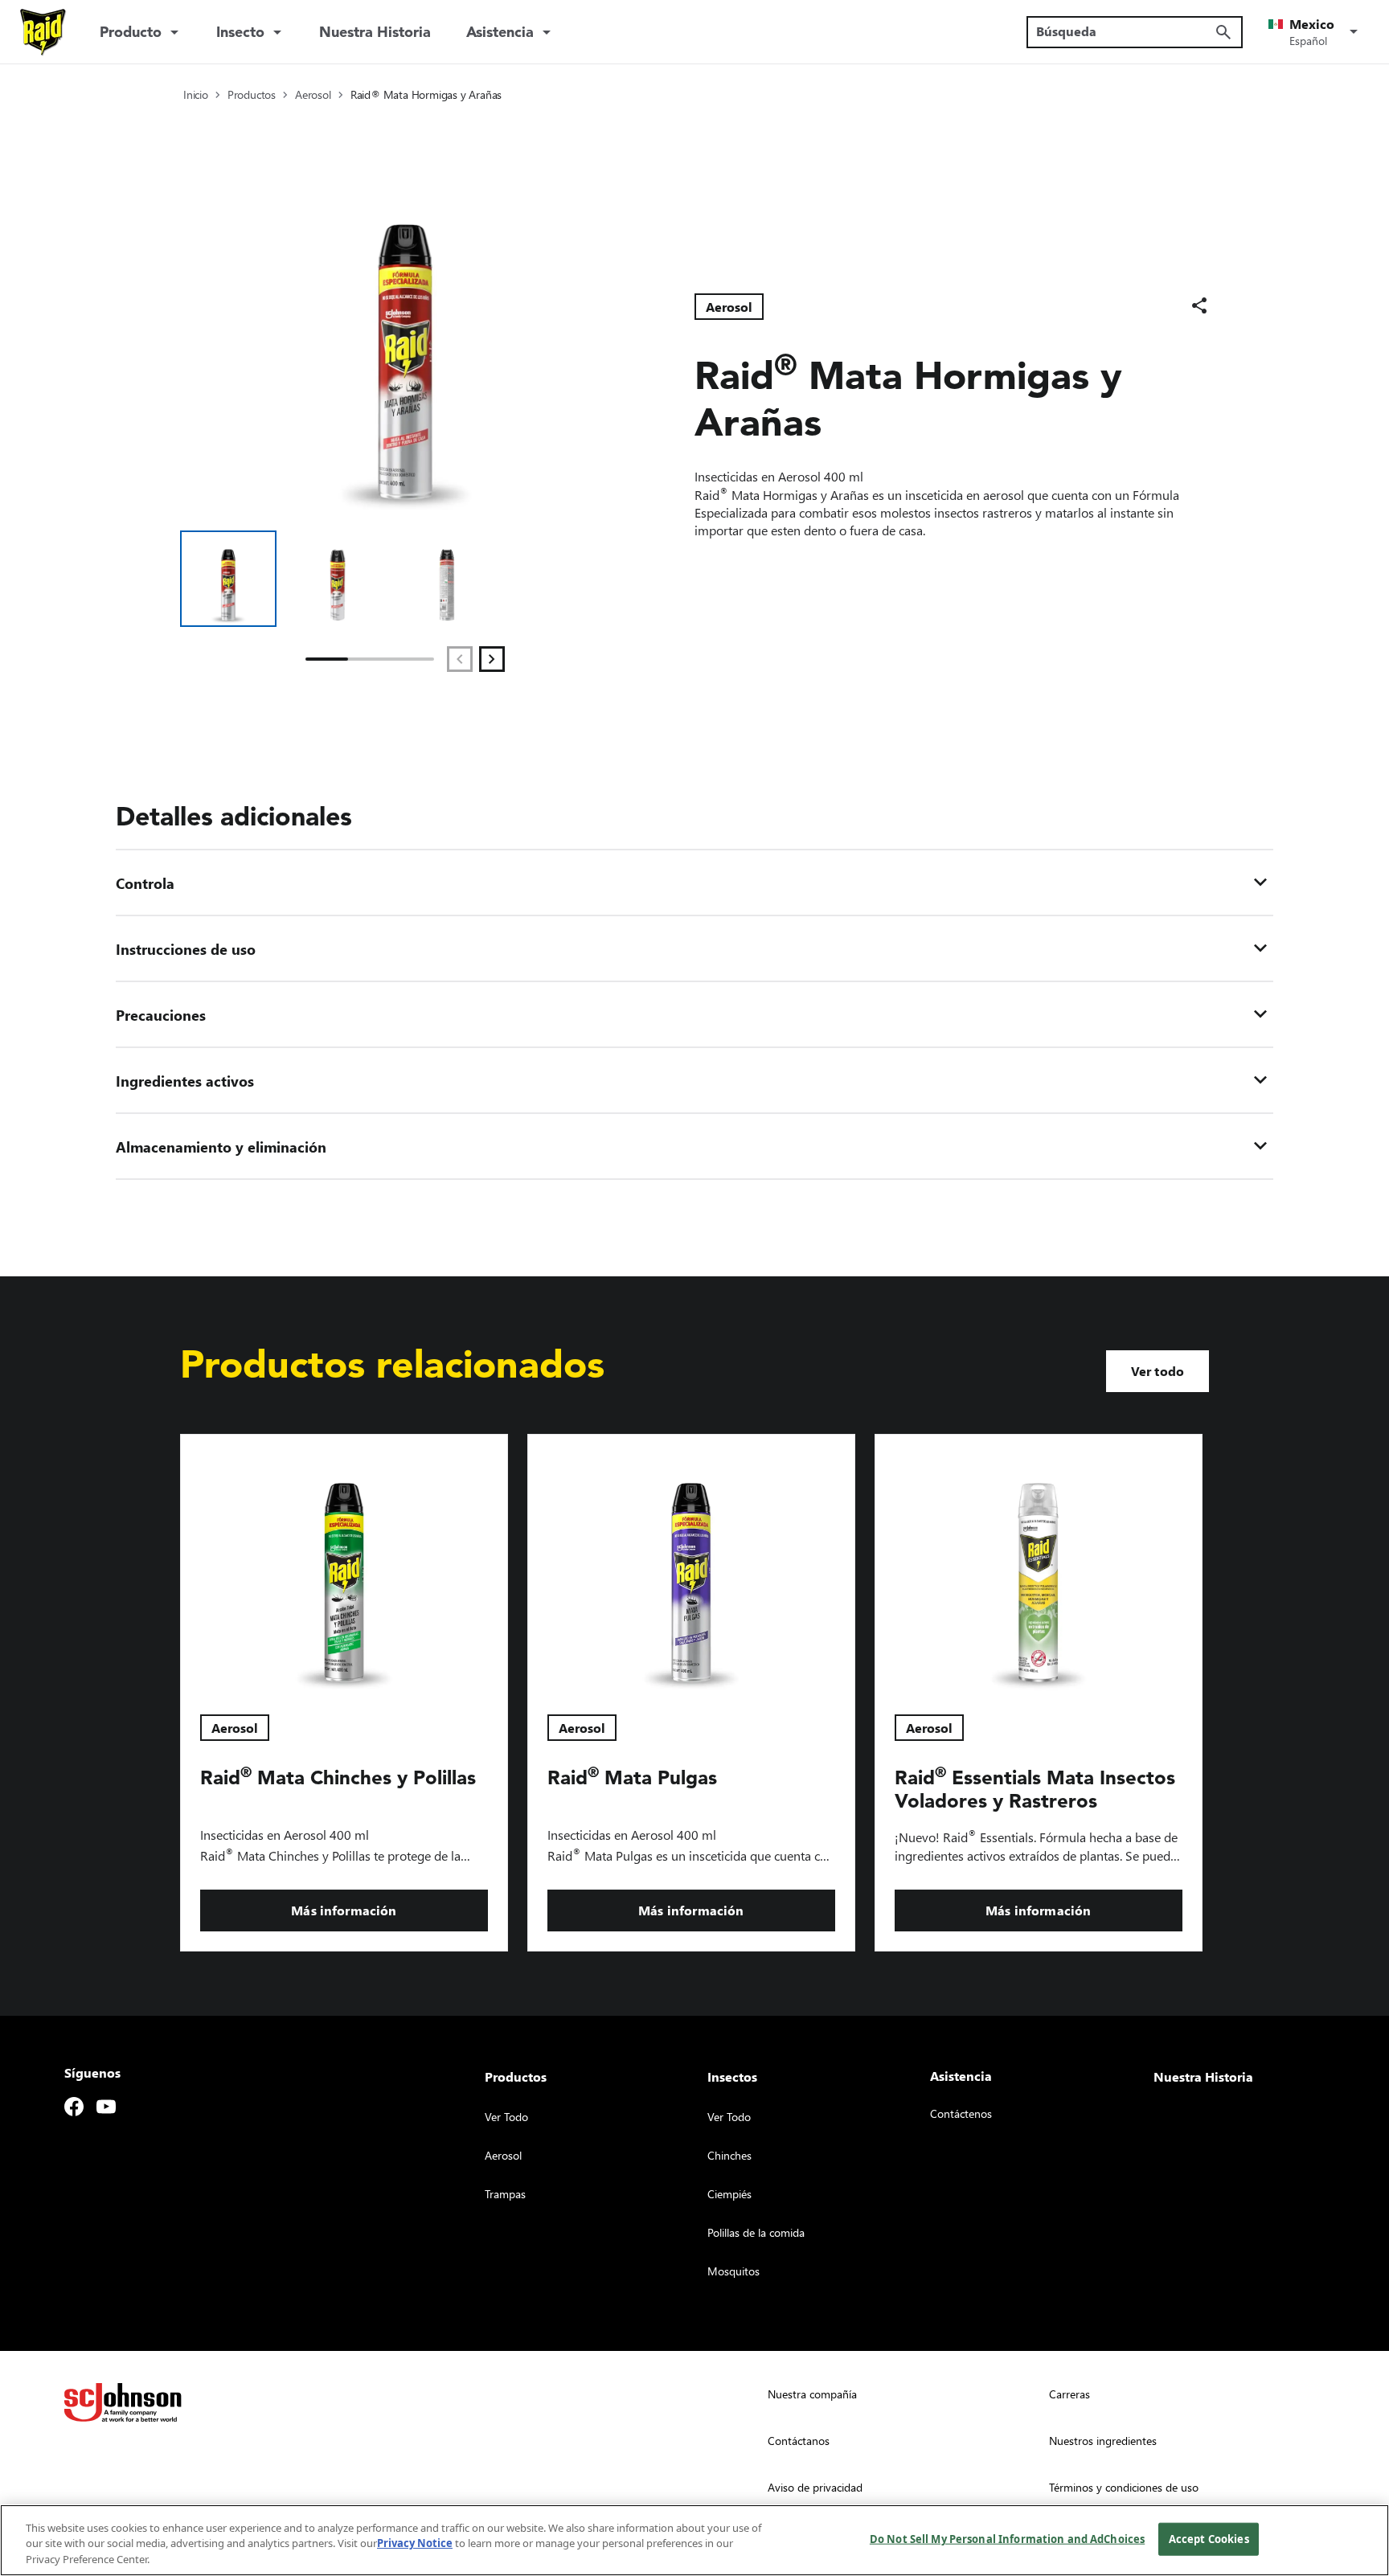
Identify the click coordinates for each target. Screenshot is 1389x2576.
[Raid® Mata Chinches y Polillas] (344, 1565)
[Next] (492, 659)
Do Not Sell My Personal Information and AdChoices (1007, 2538)
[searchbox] (1125, 31)
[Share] (1199, 305)
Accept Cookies (1209, 2538)
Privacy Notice (415, 2544)
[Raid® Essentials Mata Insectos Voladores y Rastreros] (1039, 1565)
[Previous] (460, 659)
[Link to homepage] (43, 32)
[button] (1316, 32)
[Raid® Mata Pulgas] (691, 1565)
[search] (1223, 32)
